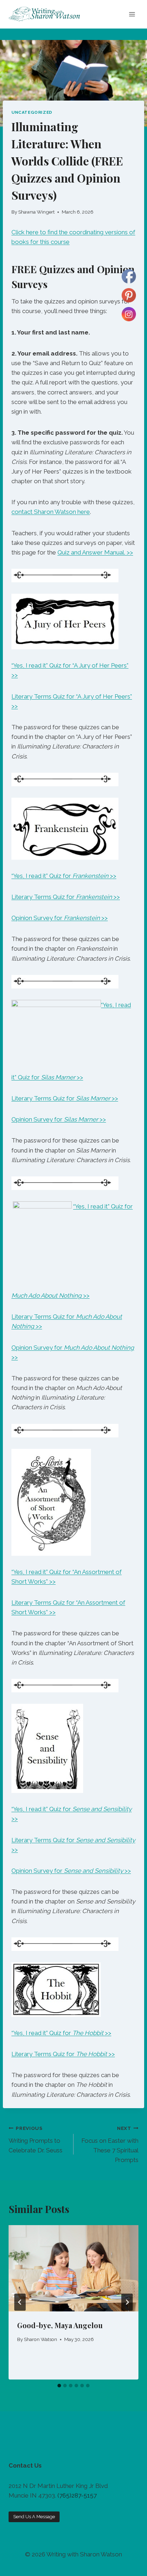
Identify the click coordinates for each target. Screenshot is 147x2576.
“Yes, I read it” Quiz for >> (64, 876)
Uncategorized (32, 112)
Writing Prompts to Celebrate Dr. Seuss (36, 2140)
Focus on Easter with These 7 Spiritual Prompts (110, 2144)
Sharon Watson (40, 2339)
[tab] (59, 2386)
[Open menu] (132, 14)
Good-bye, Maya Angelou (60, 2325)
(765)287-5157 (77, 2495)
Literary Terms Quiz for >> (66, 897)
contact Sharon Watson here (51, 512)
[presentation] (73, 2268)
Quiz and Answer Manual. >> (95, 552)
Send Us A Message (34, 2517)
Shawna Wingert (36, 212)
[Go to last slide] (20, 2302)
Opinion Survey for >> (60, 918)
